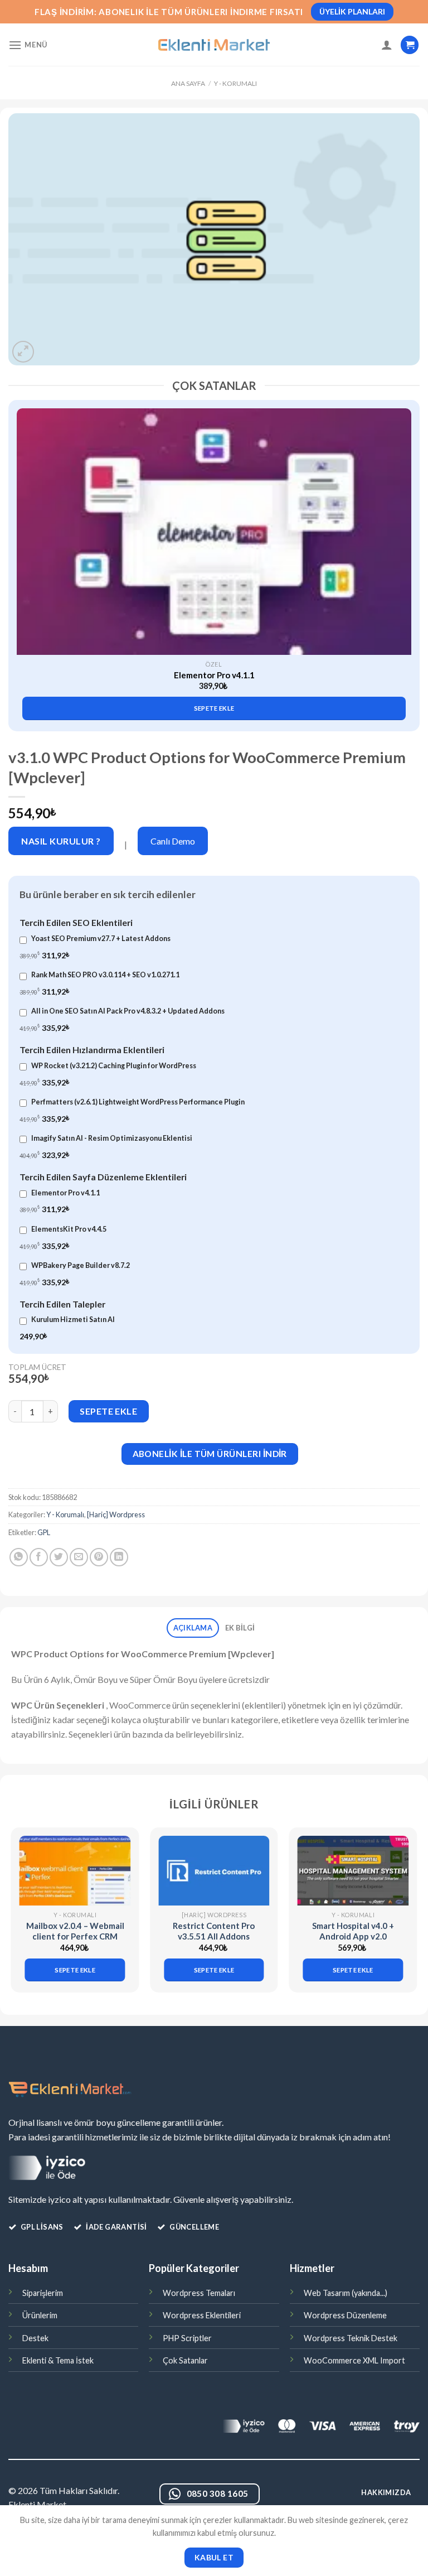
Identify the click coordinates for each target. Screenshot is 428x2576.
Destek (35, 2338)
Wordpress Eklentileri (202, 2315)
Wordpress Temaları (199, 2293)
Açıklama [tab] (193, 1628)
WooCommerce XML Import (354, 2360)
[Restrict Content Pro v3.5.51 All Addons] (214, 1871)
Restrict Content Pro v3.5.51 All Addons (214, 1931)
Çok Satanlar (185, 2360)
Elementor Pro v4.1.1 (214, 675)
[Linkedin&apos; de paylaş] (119, 1557)
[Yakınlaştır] (23, 352)
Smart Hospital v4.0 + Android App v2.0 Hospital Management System (353, 1942)
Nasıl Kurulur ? (61, 841)
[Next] (403, 550)
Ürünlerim (40, 2315)
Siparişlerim (43, 2293)
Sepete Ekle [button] (214, 708)
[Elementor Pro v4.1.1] (214, 532)
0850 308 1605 (218, 2493)
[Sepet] (410, 45)
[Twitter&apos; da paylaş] (59, 1557)
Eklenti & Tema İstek (58, 2360)
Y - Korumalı (235, 83)
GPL (44, 1532)
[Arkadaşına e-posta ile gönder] (79, 1557)
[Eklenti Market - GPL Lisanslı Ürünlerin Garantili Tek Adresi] (214, 45)
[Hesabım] (387, 45)
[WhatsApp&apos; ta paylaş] (19, 1557)
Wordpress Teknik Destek (351, 2338)
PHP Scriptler (187, 2338)
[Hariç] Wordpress (116, 1514)
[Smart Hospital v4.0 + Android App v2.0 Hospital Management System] (353, 1871)
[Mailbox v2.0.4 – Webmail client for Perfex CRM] (75, 1871)
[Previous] (25, 550)
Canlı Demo (173, 841)
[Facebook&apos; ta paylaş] (39, 1557)
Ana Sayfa (188, 83)
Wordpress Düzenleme (345, 2315)
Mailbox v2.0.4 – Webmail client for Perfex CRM (75, 1931)
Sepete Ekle (108, 1411)
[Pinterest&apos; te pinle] (99, 1557)
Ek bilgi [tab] (240, 1628)
